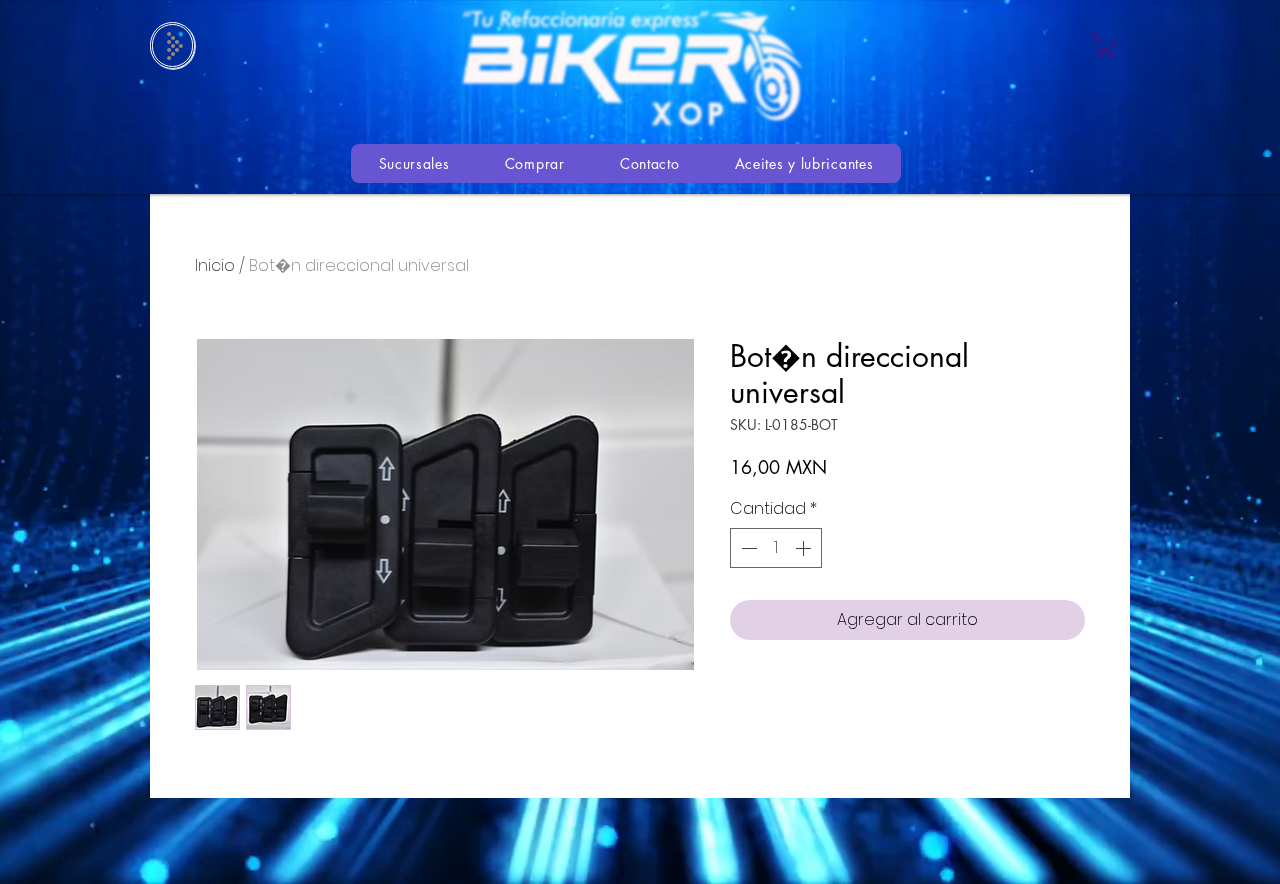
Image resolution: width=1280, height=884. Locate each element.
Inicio (215, 265)
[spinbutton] (776, 548)
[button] (1106, 46)
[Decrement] (747, 548)
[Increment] (805, 548)
